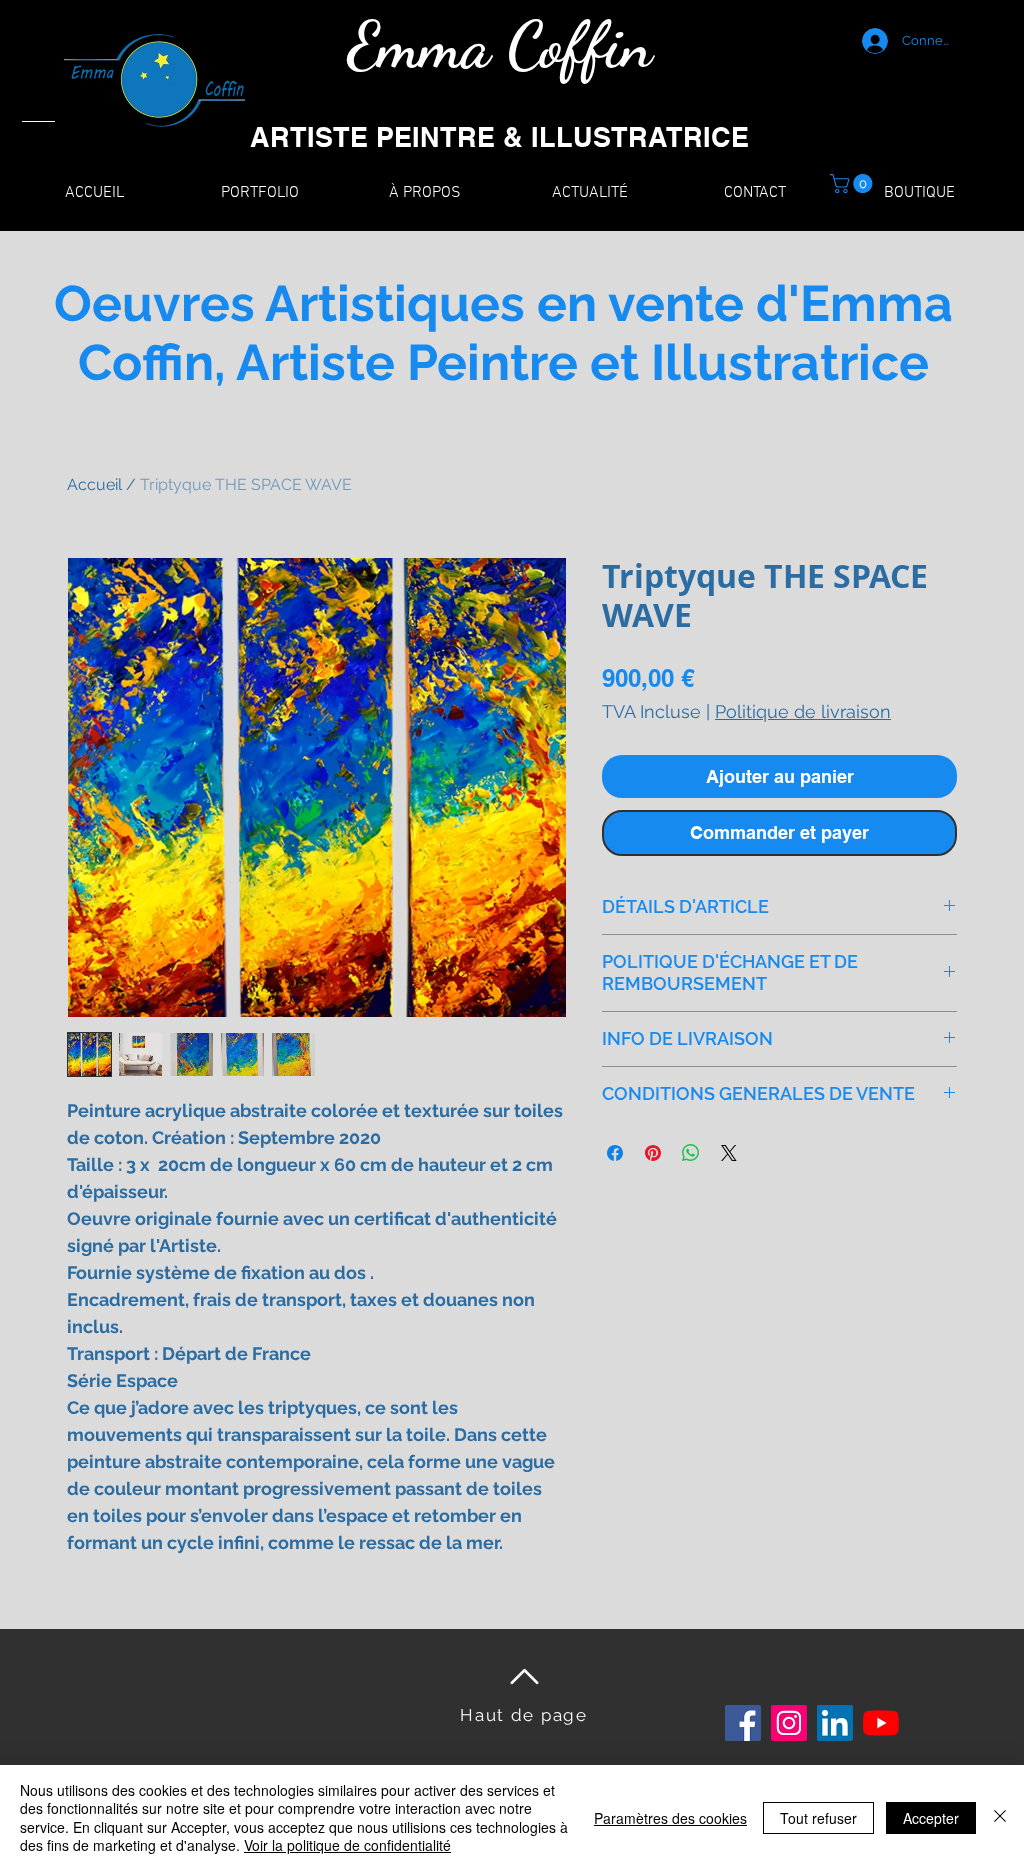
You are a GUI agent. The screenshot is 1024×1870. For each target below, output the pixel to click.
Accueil (94, 484)
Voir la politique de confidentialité (347, 1845)
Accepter (931, 1818)
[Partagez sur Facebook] (615, 1153)
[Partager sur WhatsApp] (691, 1153)
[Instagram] (789, 1723)
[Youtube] (881, 1723)
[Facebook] (743, 1723)
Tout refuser (818, 1818)
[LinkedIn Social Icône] (835, 1723)
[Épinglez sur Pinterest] (653, 1153)
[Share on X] (729, 1153)
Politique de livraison (803, 711)
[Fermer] (1000, 1817)
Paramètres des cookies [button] (670, 1818)
